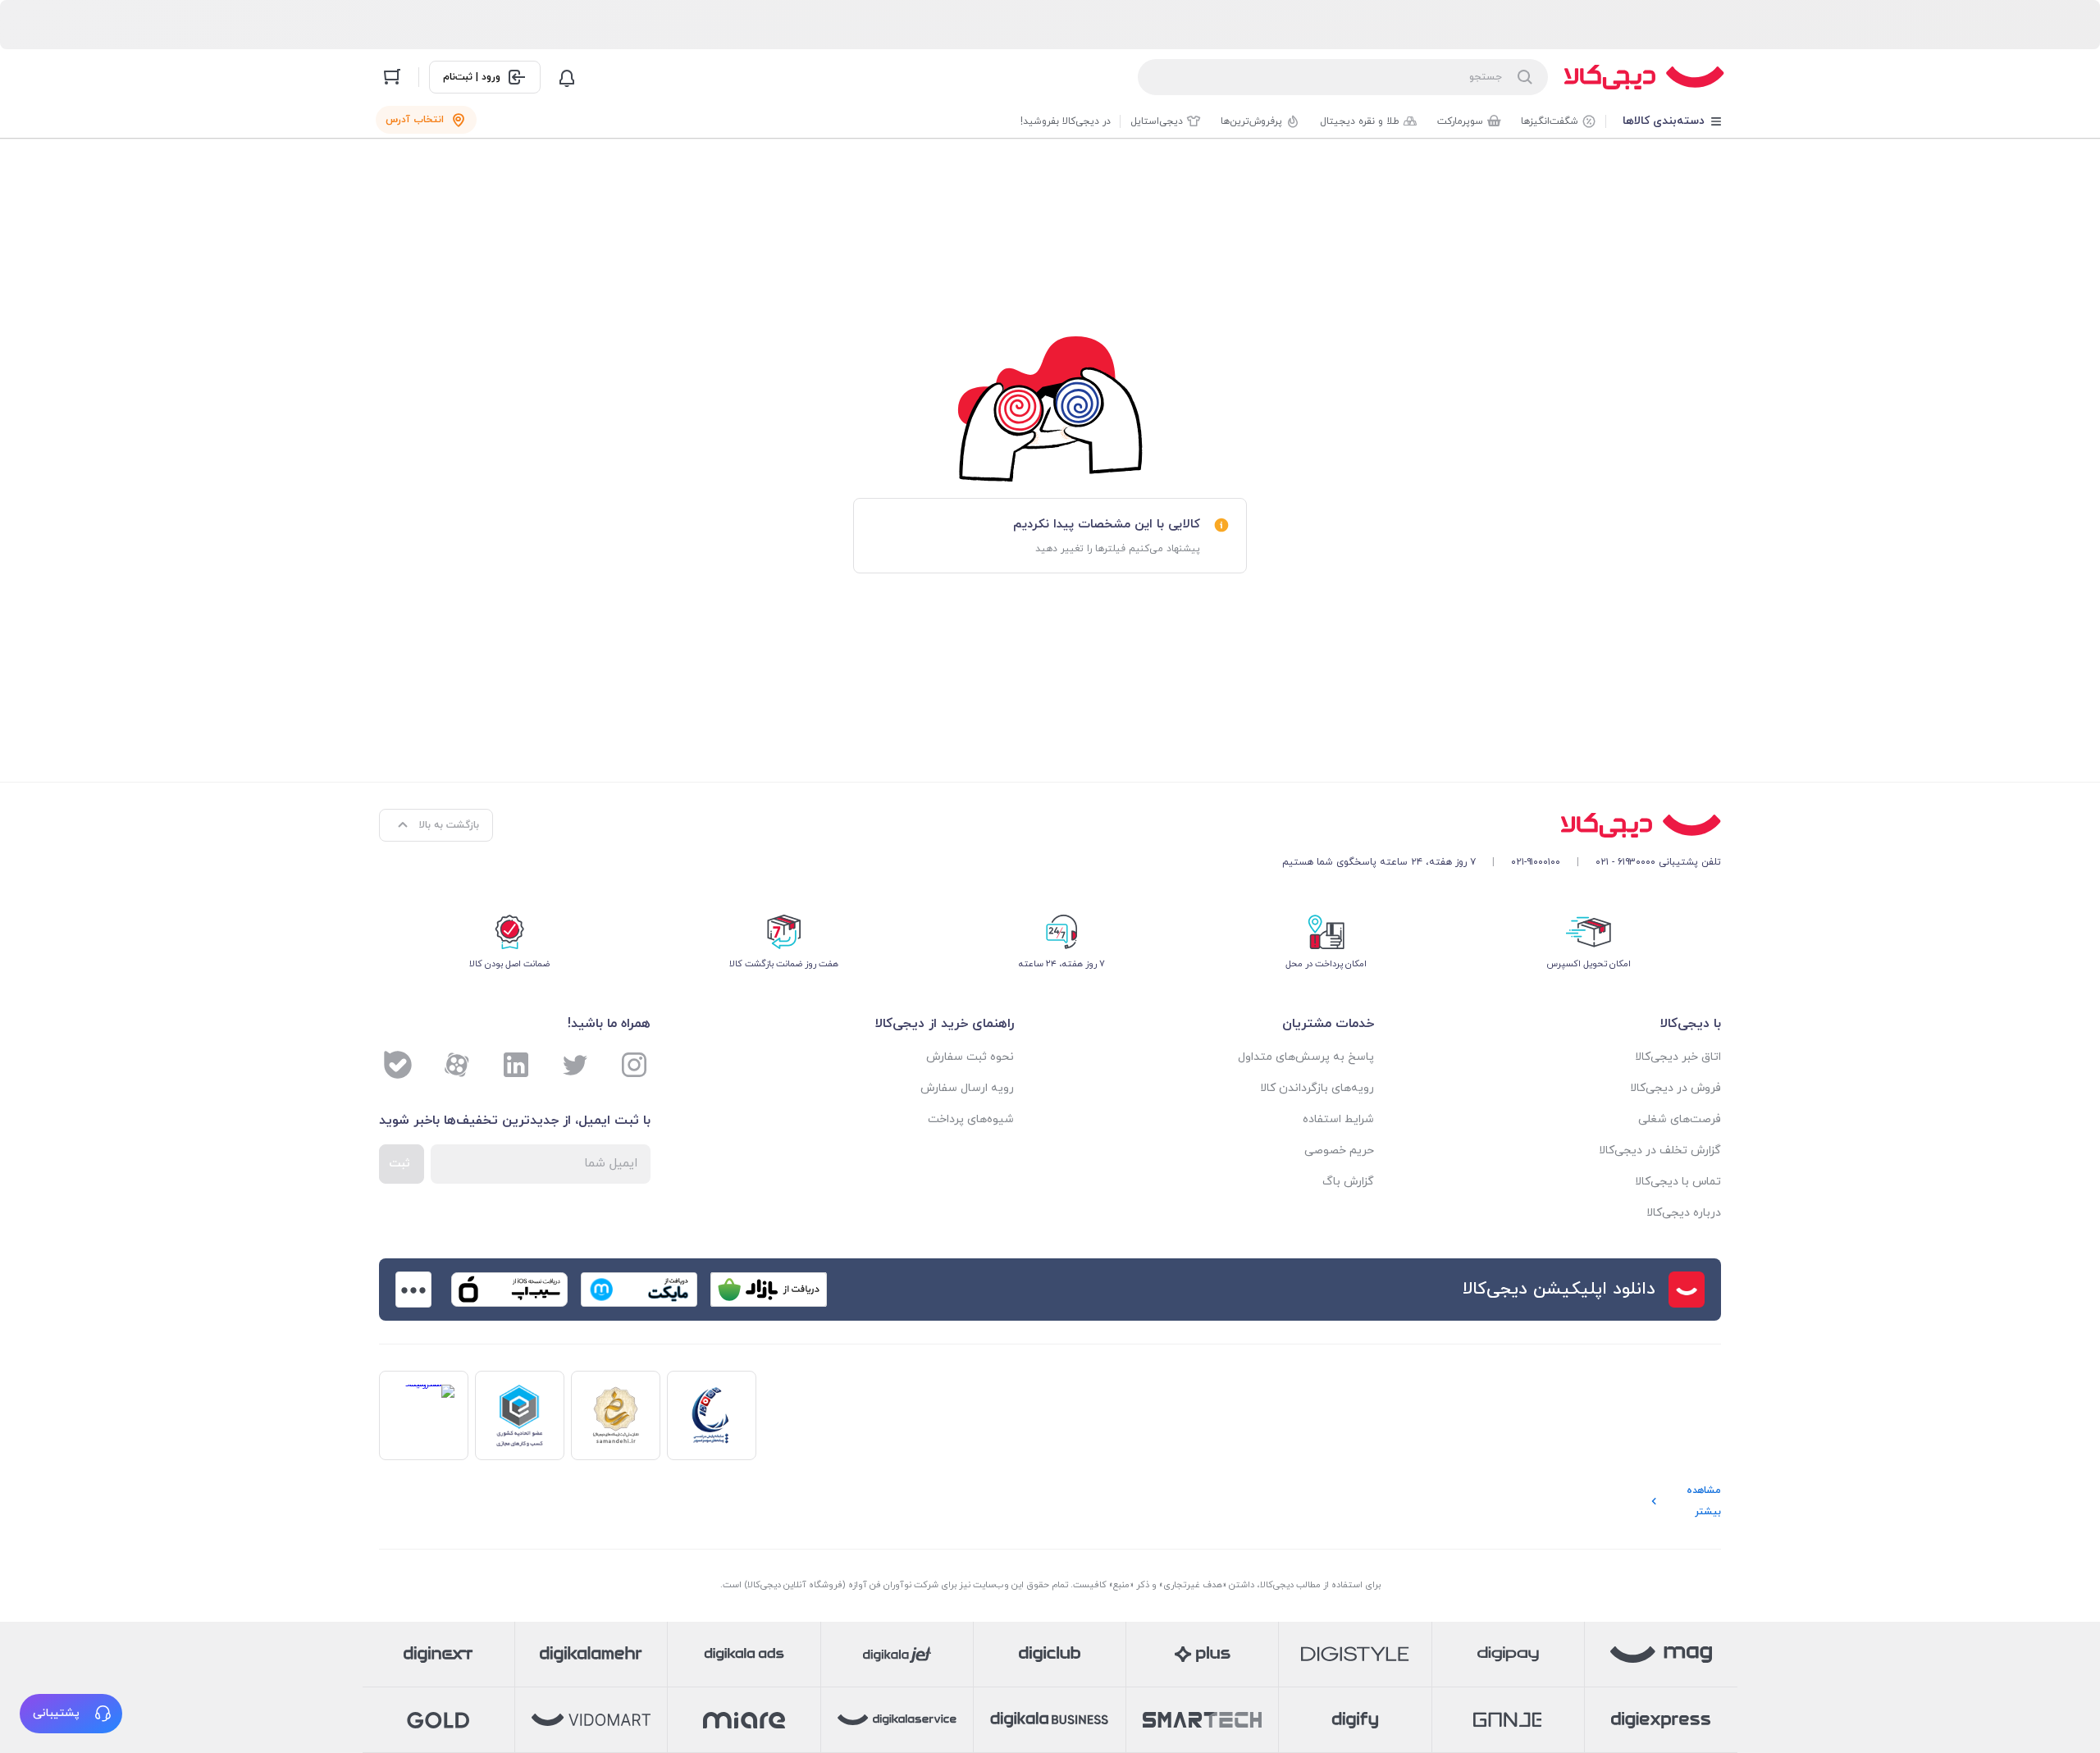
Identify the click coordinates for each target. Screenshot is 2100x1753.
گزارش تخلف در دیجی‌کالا (1660, 1150)
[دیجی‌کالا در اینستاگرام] (634, 1065)
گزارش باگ (1348, 1182)
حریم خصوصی (1339, 1150)
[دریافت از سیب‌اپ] (509, 1290)
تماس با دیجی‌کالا (1678, 1182)
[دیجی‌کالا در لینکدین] (516, 1065)
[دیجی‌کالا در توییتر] (575, 1065)
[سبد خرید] (392, 77)
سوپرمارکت (1460, 121)
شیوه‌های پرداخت (971, 1119)
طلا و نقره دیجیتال (1360, 121)
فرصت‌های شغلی (1680, 1119)
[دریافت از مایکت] (639, 1290)
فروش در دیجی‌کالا (1675, 1088)
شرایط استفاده (1338, 1119)
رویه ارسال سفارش (967, 1088)
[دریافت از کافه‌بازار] (769, 1290)
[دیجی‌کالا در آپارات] (457, 1065)
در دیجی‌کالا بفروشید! (1066, 121)
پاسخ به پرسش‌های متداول (1306, 1057)
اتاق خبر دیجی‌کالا (1678, 1057)
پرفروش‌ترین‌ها (1251, 121)
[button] (71, 1714)
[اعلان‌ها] (567, 77)
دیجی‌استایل (1157, 121)
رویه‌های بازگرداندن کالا (1317, 1088)
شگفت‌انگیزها (1550, 121)
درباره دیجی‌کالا (1684, 1213)
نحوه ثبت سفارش (970, 1057)
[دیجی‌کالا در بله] (398, 1065)
